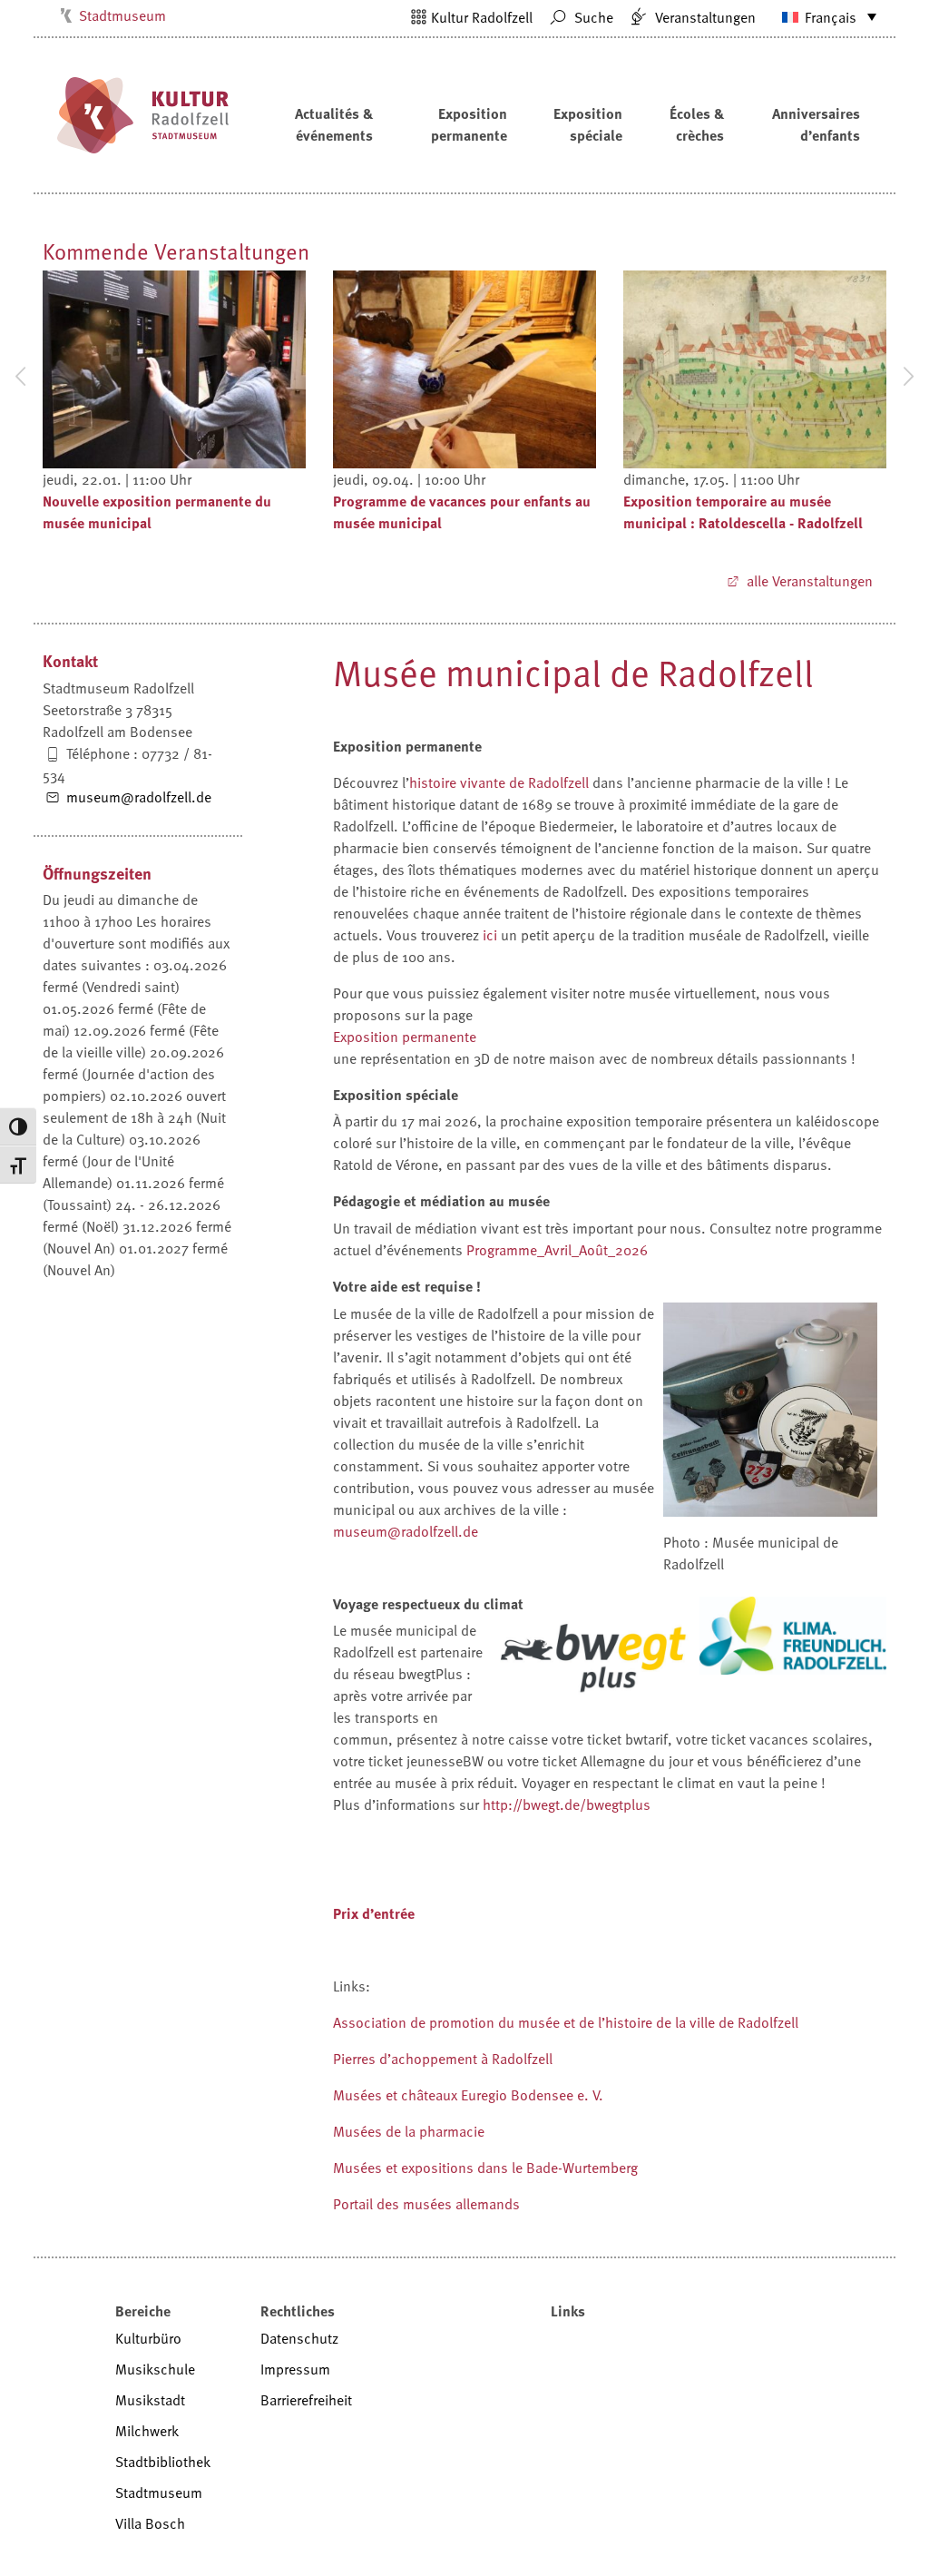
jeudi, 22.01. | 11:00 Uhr (117, 479)
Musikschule (155, 2369)
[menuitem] (821, 16)
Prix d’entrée (374, 1913)
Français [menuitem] (831, 17)
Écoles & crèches (697, 124)
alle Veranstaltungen (808, 581)
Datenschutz (299, 2338)
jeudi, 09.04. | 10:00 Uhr (409, 479)
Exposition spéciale (588, 124)
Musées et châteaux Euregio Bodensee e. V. (468, 2095)
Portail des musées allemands (426, 2204)
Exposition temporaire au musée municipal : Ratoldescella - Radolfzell (743, 512)
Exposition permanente (469, 124)
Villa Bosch (150, 2523)
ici (490, 935)
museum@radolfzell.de (137, 797)
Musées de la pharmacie (409, 2131)
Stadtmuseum (122, 15)
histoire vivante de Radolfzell (499, 782)
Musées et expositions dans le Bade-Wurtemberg (485, 2168)
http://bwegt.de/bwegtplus (567, 1804)
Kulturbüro (148, 2338)
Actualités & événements (334, 124)
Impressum (295, 2369)
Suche (592, 17)
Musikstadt (150, 2400)
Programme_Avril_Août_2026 (557, 1250)
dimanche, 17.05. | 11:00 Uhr (711, 479)
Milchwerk (147, 2431)
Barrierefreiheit (306, 2400)
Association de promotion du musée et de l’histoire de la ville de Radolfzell (566, 2022)
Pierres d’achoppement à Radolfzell (443, 2059)
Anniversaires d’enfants (816, 124)
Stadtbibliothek (163, 2462)
